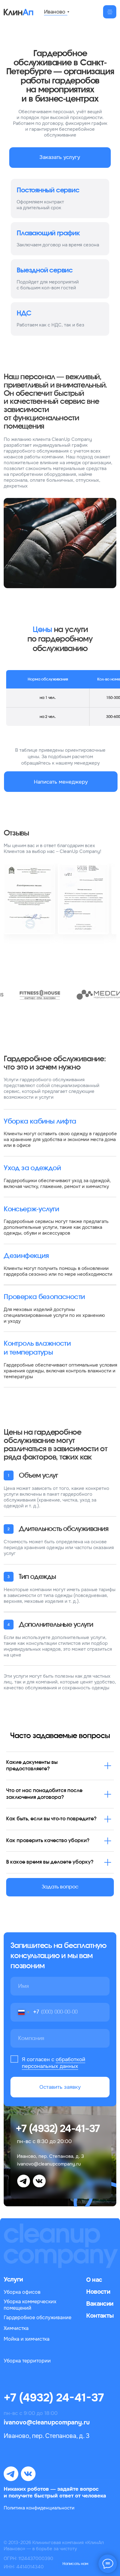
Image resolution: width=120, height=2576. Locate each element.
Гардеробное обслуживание (38, 2318)
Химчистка (16, 2328)
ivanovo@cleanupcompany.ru (49, 2164)
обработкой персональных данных (54, 2063)
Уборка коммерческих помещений (30, 2305)
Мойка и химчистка (27, 2339)
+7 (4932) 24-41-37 (58, 2129)
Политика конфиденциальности (39, 2508)
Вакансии (100, 2304)
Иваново (55, 12)
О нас (94, 2280)
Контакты (100, 2316)
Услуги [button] (13, 2279)
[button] (60, 158)
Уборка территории (27, 2361)
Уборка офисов (22, 2292)
